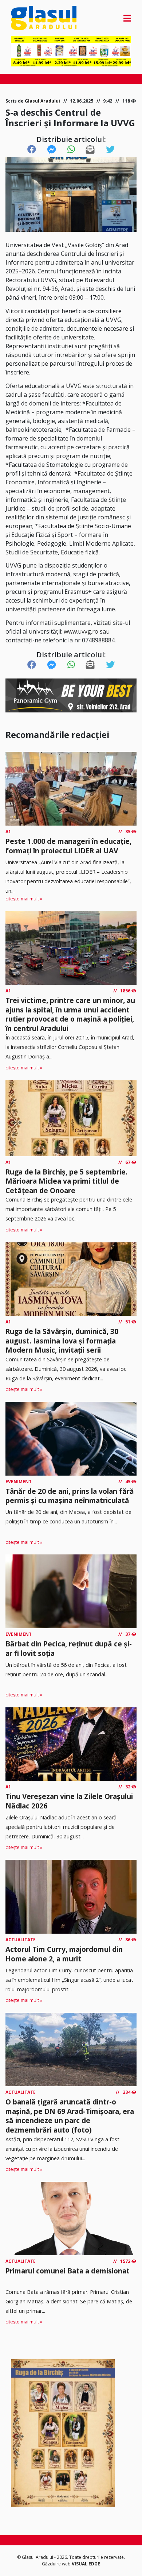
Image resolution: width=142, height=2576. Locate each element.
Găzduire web (57, 2564)
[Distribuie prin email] (90, 150)
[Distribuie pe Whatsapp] (71, 150)
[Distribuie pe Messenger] (52, 150)
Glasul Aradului (42, 101)
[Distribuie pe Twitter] (110, 150)
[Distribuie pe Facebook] (32, 150)
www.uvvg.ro (81, 631)
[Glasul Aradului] (29, 18)
